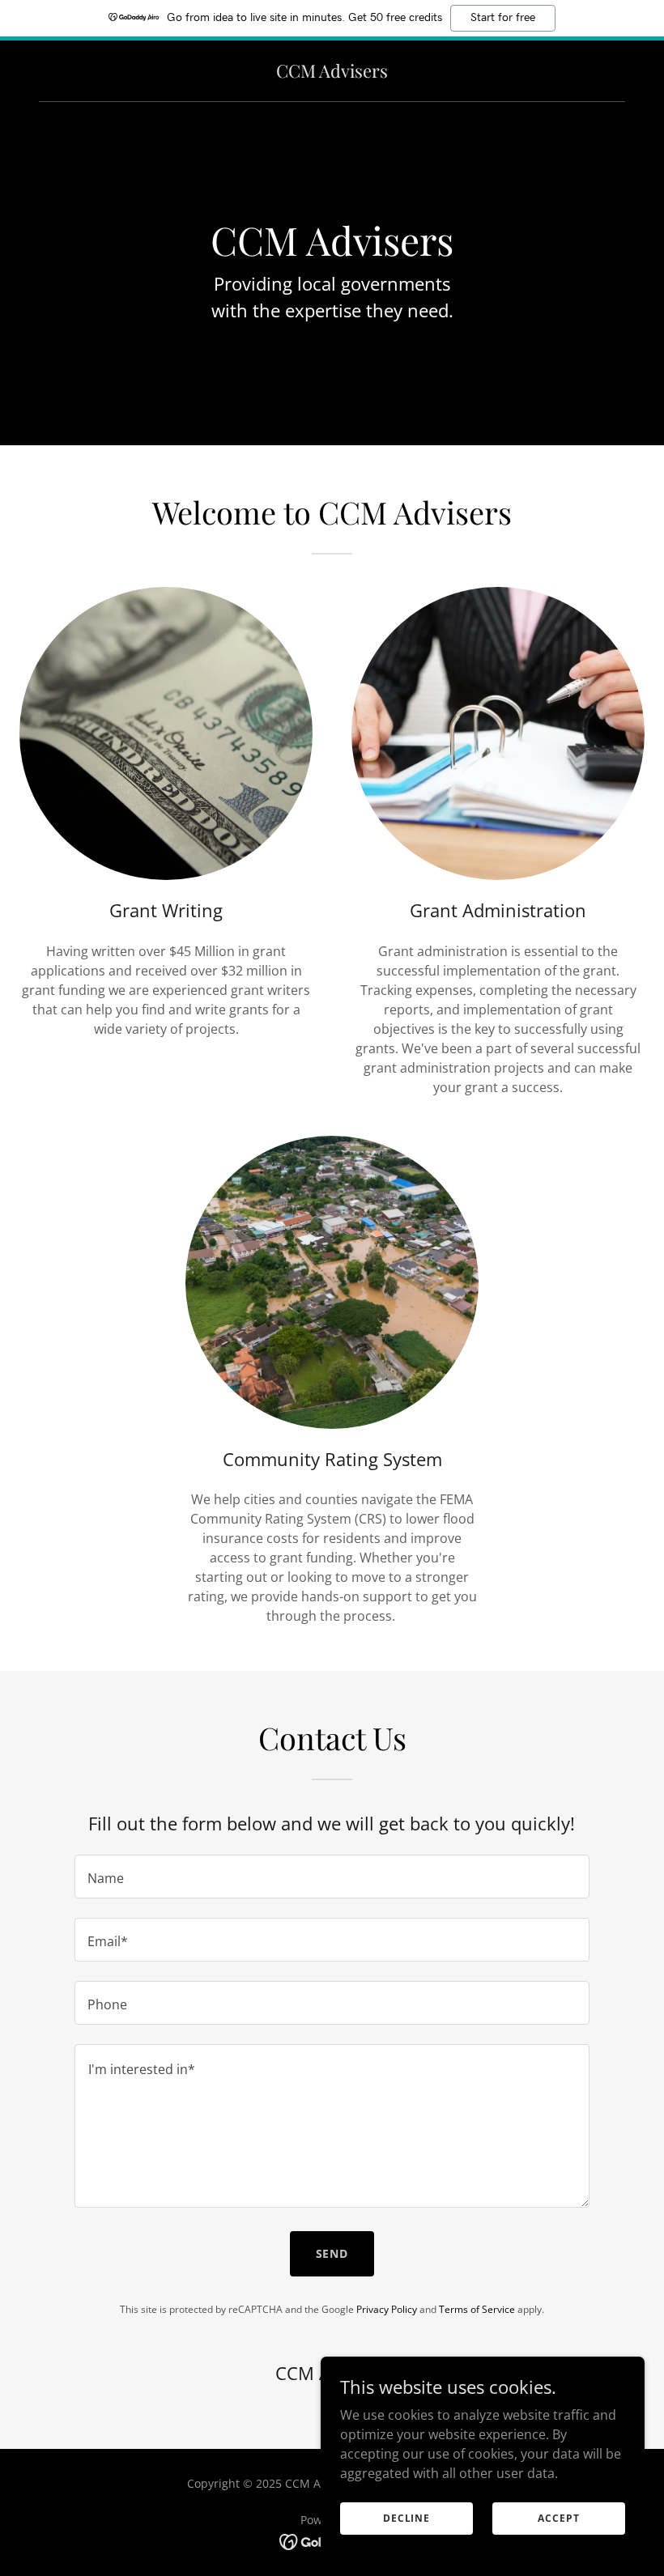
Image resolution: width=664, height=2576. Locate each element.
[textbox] (332, 1877)
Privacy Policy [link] (387, 2309)
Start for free (503, 18)
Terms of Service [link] (477, 2309)
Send (332, 2253)
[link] (332, 73)
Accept (558, 2518)
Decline (406, 2518)
